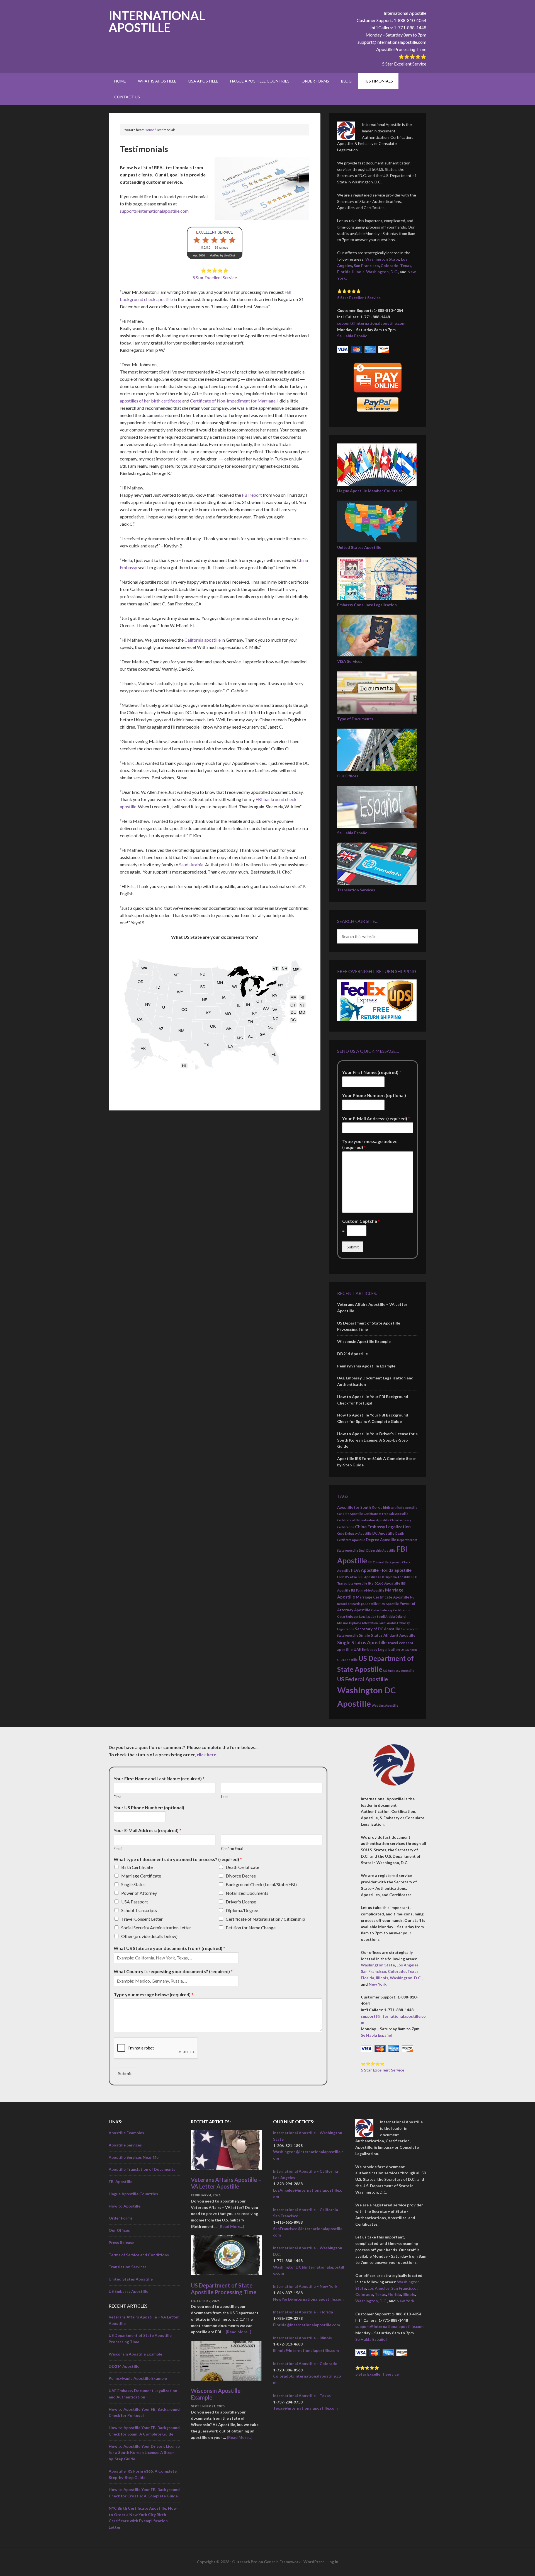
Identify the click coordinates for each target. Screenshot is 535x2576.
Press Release (121, 2243)
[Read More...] (231, 2226)
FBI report (252, 495)
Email (118, 1849)
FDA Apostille (365, 1570)
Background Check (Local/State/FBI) (261, 1884)
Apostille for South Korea (360, 1507)
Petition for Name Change (251, 1927)
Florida (344, 272)
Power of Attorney (139, 1893)
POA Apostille (389, 1604)
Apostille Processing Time (401, 49)
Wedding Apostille (385, 1705)
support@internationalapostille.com (392, 42)
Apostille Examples (126, 2133)
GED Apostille (367, 1577)
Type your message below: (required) (370, 1144)
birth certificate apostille (400, 1507)
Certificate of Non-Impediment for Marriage (233, 401)
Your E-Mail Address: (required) (376, 1118)
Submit (353, 1247)
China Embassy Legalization (383, 1527)
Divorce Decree (241, 1875)
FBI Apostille (121, 2181)
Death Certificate (242, 1867)
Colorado (390, 265)
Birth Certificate (137, 1867)
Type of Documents (355, 719)
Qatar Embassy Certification (391, 1610)
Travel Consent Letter (142, 1919)
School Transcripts (139, 1910)
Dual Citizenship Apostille (377, 1550)
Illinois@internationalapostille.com (306, 2350)
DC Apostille (383, 1533)
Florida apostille (396, 1570)
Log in (333, 2562)
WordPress (314, 2562)
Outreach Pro (245, 2562)
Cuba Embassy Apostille (354, 1533)
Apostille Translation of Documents (142, 2169)
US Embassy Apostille (399, 1671)
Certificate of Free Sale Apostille (386, 1514)
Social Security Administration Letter (156, 1927)
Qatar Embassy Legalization (357, 1616)
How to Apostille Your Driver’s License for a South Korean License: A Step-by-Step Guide (377, 1440)
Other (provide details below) (149, 1936)
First (117, 1796)
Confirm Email (232, 1849)
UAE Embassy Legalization (377, 1650)
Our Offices (348, 776)
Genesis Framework (282, 2562)
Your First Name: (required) (372, 1072)
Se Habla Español (353, 336)
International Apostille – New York (305, 2286)
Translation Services (356, 890)
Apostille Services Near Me (134, 2157)
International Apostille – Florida (303, 2312)
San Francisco (366, 265)
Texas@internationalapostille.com (305, 2408)
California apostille (203, 640)
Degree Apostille (381, 1540)
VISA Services (350, 661)
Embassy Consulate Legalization (367, 605)
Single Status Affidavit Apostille (387, 1635)
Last (224, 1796)
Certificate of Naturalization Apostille (363, 1520)
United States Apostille (359, 547)
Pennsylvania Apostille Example (366, 1366)
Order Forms (121, 2218)
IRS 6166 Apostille (384, 1583)
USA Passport (135, 1901)
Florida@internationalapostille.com (307, 2325)
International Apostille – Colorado (305, 2363)
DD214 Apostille (352, 1354)
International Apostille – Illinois (302, 2338)
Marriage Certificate (141, 1875)
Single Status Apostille (362, 1642)
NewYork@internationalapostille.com (308, 2299)
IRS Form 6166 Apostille (368, 1590)
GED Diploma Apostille (394, 1577)
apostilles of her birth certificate (151, 401)
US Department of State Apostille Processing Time (224, 2289)
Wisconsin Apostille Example (364, 1341)
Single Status (133, 1884)
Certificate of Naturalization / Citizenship (265, 1919)
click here (206, 1754)
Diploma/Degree (242, 1910)
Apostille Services (125, 2145)
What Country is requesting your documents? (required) (173, 1971)
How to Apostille (125, 2206)
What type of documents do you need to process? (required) (178, 1859)
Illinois (358, 272)
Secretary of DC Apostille (378, 1629)
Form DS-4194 (347, 1577)
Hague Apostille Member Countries (370, 491)
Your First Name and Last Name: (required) (159, 1778)
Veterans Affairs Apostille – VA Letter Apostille (226, 2183)
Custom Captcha (361, 1221)
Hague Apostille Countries (133, 2194)
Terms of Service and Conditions (139, 2255)
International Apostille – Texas (302, 2396)
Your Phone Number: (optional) (374, 1095)
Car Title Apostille (350, 1514)
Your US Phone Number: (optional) (149, 1807)
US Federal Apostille (363, 1679)
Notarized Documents (247, 1893)
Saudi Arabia (191, 864)
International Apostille (157, 21)
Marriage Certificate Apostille (383, 1597)
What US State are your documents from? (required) (169, 1948)
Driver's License (241, 1901)
